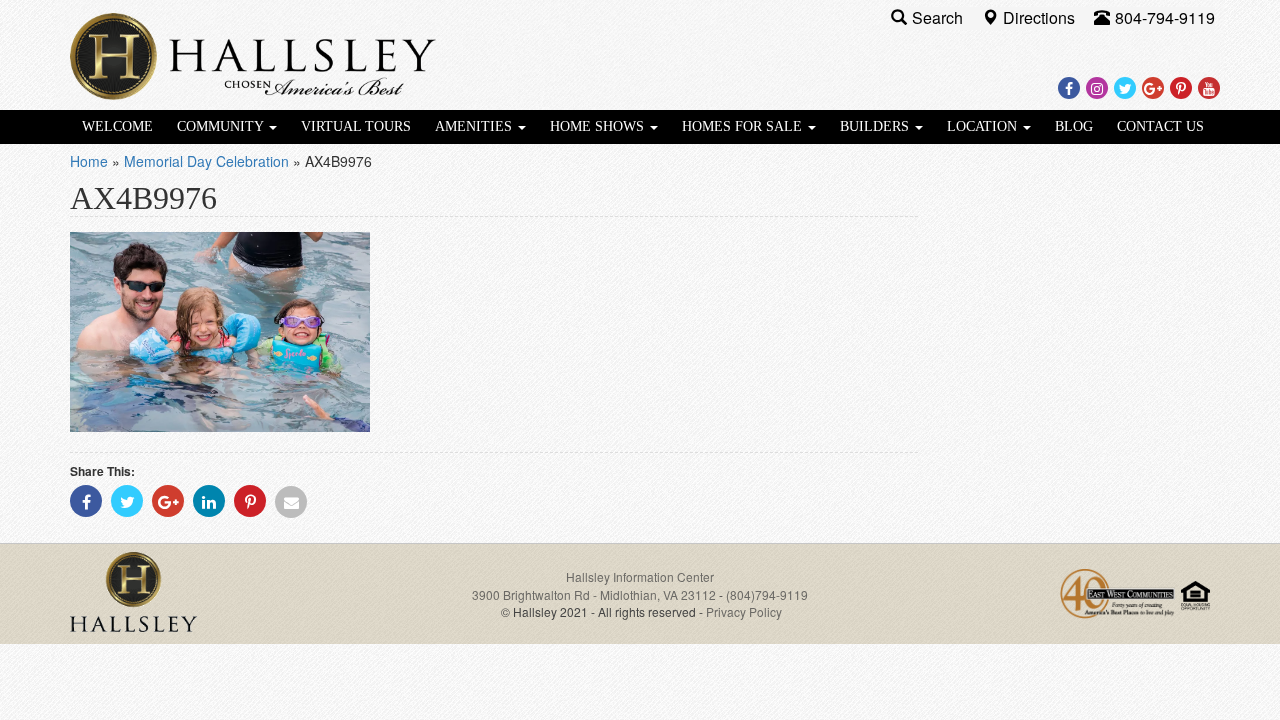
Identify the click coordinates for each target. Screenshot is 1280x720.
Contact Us (1160, 126)
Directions (1041, 17)
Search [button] (939, 17)
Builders (876, 126)
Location (984, 126)
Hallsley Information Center (640, 576)
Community (222, 126)
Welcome (117, 126)
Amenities (475, 126)
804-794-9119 (1165, 17)
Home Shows (599, 126)
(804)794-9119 (767, 594)
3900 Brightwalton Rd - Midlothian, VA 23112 (595, 594)
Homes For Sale (744, 126)
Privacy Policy (744, 611)
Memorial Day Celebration (206, 161)
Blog (1074, 126)
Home (89, 161)
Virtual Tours (356, 126)
